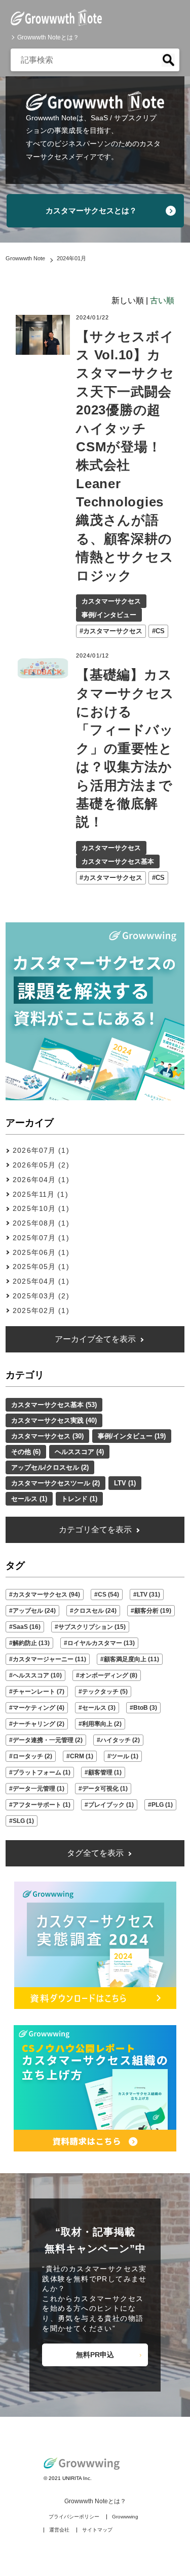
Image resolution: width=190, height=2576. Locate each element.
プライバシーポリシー (74, 2517)
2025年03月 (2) (41, 1296)
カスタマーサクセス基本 (118, 861)
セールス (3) (99, 1708)
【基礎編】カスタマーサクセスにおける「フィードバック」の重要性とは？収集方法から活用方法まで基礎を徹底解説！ (125, 748)
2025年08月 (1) (41, 1223)
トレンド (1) (79, 1499)
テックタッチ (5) (105, 1692)
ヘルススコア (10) (37, 1675)
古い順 (162, 300)
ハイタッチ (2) (120, 1740)
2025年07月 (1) (41, 1238)
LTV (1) (125, 1483)
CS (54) (108, 1595)
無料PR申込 (95, 2355)
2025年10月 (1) (41, 1208)
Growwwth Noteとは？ (48, 37)
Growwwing (125, 2517)
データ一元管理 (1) (39, 1789)
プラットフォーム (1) (42, 1772)
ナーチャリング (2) (39, 1724)
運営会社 (59, 2530)
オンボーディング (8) (108, 1675)
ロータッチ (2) (32, 1756)
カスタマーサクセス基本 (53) (54, 1405)
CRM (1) (82, 1756)
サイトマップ (97, 2530)
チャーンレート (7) (39, 1692)
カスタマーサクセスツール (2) (55, 1483)
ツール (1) (125, 1756)
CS (160, 631)
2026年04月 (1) (41, 1180)
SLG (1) (23, 1821)
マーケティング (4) (39, 1708)
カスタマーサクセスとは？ (91, 210)
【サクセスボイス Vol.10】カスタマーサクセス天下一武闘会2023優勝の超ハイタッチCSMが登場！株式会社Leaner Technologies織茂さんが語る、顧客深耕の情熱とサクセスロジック (125, 456)
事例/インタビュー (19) (132, 1436)
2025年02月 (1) (41, 1310)
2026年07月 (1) (41, 1150)
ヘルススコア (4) (79, 1452)
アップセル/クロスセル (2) (50, 1467)
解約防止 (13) (31, 1643)
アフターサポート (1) (42, 1805)
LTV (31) (148, 1595)
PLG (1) (162, 1805)
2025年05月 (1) (41, 1267)
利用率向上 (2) (102, 1724)
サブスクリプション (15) (92, 1627)
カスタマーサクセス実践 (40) (54, 1420)
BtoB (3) (145, 1708)
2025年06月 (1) (41, 1252)
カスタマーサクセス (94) (46, 1595)
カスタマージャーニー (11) (49, 1659)
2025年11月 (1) (40, 1194)
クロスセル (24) (95, 1611)
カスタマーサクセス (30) (47, 1436)
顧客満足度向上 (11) (131, 1659)
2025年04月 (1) (41, 1281)
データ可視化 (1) (105, 1789)
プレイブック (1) (111, 1805)
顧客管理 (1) (105, 1772)
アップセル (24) (34, 1611)
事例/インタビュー (109, 615)
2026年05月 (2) (41, 1165)
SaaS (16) (27, 1627)
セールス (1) (29, 1499)
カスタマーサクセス (111, 601)
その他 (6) (26, 1452)
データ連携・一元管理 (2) (48, 1740)
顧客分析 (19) (153, 1611)
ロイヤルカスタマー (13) (101, 1643)
